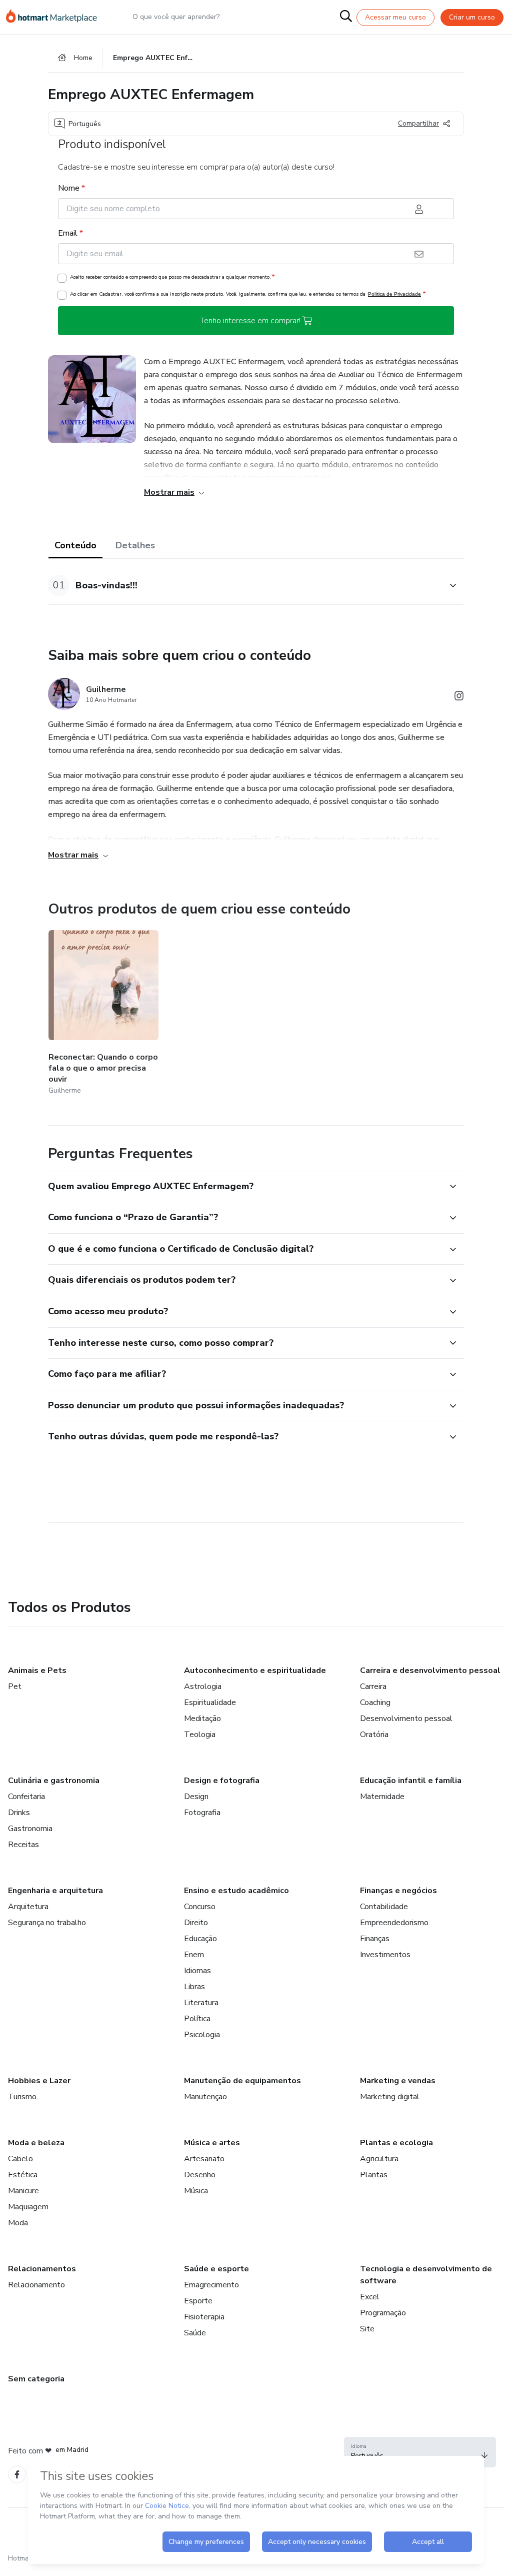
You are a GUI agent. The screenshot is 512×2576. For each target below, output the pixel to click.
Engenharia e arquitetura (55, 1891)
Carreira (373, 1686)
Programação (383, 2313)
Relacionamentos (42, 2269)
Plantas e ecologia (396, 2143)
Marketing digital (390, 2097)
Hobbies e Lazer (39, 2081)
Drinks (19, 1813)
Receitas (23, 1845)
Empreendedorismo (394, 1923)
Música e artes (212, 2143)
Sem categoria (36, 2379)
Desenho (200, 2175)
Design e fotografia (222, 1781)
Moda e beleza (36, 2143)
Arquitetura (28, 1907)
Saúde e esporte (216, 2269)
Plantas (374, 2175)
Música (196, 2191)
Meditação (202, 1719)
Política (197, 2019)
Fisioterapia (204, 2317)
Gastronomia (30, 1829)
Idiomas (197, 1971)
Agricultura (379, 2159)
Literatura (201, 2003)
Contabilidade (384, 1907)
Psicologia (202, 2035)
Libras (194, 1987)
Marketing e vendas (398, 2081)
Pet (15, 1686)
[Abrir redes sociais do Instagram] (459, 698)
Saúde (195, 2333)
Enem (194, 1955)
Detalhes (135, 545)
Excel (370, 2297)
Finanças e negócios (398, 1891)
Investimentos (385, 1955)
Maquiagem (28, 2207)
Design (196, 1797)
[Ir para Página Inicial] (56, 17)
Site (367, 2329)
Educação (200, 1939)
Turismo (22, 2097)
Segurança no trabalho (47, 1923)
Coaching (375, 1702)
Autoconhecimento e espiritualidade (255, 1670)
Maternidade (382, 1797)
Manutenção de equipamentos (242, 2081)
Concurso (200, 1907)
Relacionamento (36, 2285)
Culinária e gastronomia (54, 1781)
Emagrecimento (211, 2285)
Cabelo (20, 2159)
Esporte (198, 2301)
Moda (18, 2223)
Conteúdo (75, 545)
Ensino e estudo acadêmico (236, 1891)
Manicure (23, 2191)
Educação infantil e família (411, 1781)
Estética (23, 2175)
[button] (245, 586)
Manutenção (205, 2097)
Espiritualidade (210, 1702)
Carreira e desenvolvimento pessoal (430, 1670)
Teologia (200, 1735)
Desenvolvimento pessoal (406, 1719)
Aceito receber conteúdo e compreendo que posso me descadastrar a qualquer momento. (172, 277)
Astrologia (203, 1686)
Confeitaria (26, 1797)
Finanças (375, 1939)
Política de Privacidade (394, 294)
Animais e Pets (37, 1670)
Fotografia (202, 1813)
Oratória (374, 1735)
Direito (196, 1923)
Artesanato (204, 2159)
